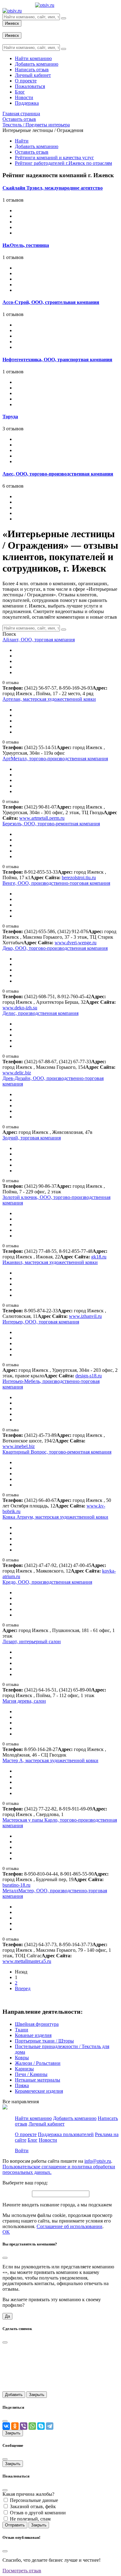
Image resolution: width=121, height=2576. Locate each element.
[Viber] (24, 2426)
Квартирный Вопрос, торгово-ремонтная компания (57, 1452)
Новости (48, 2140)
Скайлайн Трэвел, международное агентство (53, 188)
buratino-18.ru (16, 1885)
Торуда (10, 417)
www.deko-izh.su (20, 1008)
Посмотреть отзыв (22, 2571)
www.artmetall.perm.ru (42, 818)
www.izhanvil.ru (85, 1316)
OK (6, 2232)
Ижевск (12, 23)
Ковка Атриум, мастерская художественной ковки (55, 1517)
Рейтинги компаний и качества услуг (54, 158)
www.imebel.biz (19, 1446)
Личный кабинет (47, 2124)
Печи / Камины (31, 2074)
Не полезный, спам (30, 2519)
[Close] (5, 2258)
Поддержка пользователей (66, 2134)
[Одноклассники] (15, 2426)
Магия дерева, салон (24, 1701)
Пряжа (22, 2085)
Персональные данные (34, 2500)
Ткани (22, 2030)
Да (7, 2316)
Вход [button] (8, 29)
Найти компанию (33, 2118)
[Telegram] (50, 2426)
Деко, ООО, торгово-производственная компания (55, 948)
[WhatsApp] (32, 2426)
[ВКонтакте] (6, 2426)
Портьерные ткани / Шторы (44, 2041)
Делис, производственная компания (40, 1013)
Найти (22, 141)
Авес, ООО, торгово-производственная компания (58, 474)
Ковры (22, 2058)
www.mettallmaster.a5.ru (27, 1961)
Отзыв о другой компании (38, 2513)
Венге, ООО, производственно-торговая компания (56, 883)
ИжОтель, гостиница (26, 245)
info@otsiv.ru (98, 2161)
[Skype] (41, 2426)
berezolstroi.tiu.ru (79, 878)
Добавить (14, 2395)
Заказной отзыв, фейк (33, 2506)
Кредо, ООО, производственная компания (47, 1582)
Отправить (15, 2525)
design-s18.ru (89, 1376)
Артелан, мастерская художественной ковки (49, 699)
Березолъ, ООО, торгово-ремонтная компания (51, 824)
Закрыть (37, 2395)
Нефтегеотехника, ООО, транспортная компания (57, 360)
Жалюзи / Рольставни (38, 2063)
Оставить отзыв (32, 152)
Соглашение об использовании (69, 2226)
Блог (33, 2140)
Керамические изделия (39, 2091)
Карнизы (24, 2069)
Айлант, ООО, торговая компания (39, 640)
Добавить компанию (37, 146)
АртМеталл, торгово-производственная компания (55, 759)
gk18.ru (99, 1257)
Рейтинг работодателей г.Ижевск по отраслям (63, 163)
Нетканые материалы (38, 2080)
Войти (22, 2150)
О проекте (26, 2134)
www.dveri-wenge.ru (76, 943)
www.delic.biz (17, 1073)
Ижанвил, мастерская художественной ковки (50, 1262)
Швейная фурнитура (37, 2024)
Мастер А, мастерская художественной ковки (50, 1760)
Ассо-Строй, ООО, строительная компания (51, 302)
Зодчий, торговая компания (32, 1138)
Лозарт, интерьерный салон (32, 1641)
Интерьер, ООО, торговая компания (41, 1322)
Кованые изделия (33, 2035)
